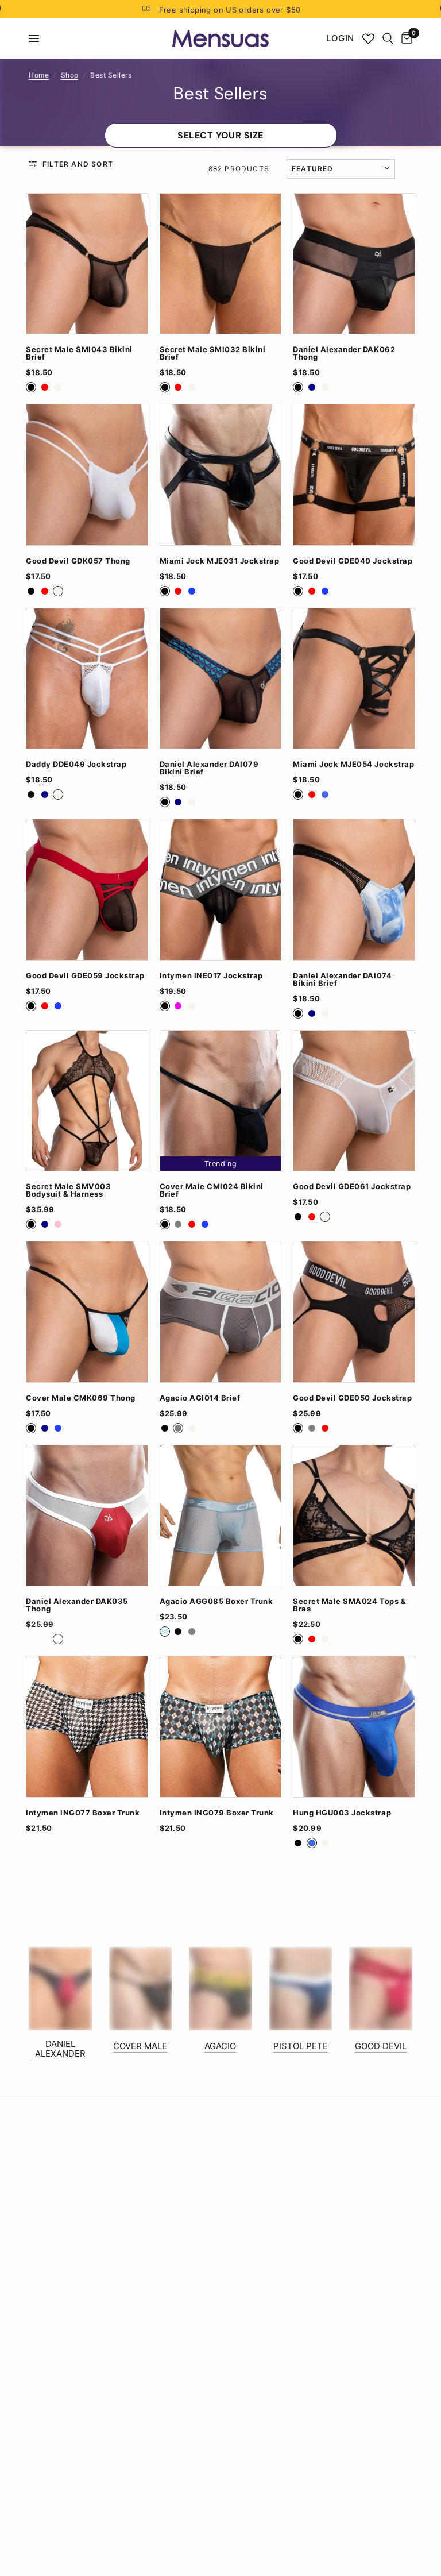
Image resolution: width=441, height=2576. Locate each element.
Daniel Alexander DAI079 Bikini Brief (209, 768)
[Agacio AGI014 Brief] (221, 1312)
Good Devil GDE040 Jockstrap (353, 561)
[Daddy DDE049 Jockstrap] (87, 679)
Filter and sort (78, 164)
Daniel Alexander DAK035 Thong (77, 1605)
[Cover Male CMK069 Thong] (87, 1312)
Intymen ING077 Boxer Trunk (83, 1813)
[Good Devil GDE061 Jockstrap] (354, 1101)
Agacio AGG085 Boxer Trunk (216, 1601)
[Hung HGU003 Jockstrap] (354, 1727)
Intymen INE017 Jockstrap (211, 976)
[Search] (388, 38)
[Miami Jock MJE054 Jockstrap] (354, 679)
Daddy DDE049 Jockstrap (76, 764)
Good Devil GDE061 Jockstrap (352, 1187)
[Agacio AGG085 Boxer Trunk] (221, 1516)
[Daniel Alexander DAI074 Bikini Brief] (354, 890)
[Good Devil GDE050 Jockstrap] (354, 1312)
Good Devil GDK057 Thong (78, 561)
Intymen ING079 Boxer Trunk (217, 1813)
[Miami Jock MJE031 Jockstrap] (221, 475)
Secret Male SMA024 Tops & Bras (349, 1605)
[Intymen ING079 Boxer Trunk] (221, 1727)
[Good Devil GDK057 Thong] (87, 475)
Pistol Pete (301, 2046)
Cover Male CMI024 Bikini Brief (212, 1190)
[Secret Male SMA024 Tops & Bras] (354, 1516)
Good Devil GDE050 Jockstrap (352, 1398)
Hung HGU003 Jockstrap (342, 1813)
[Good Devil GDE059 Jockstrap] (87, 890)
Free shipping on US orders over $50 (230, 10)
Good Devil (381, 2046)
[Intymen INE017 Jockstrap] (221, 890)
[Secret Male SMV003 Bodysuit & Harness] (87, 1101)
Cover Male (140, 2046)
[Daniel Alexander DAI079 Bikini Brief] (221, 679)
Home (39, 75)
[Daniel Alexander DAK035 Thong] (87, 1516)
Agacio (220, 2046)
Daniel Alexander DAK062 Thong (344, 353)
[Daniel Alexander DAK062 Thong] (354, 264)
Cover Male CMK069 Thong (81, 1398)
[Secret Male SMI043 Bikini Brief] (87, 264)
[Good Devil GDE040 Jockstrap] (354, 475)
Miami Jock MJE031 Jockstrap (220, 561)
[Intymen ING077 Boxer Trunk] (87, 1727)
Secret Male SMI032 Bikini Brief (213, 353)
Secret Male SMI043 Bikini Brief (79, 353)
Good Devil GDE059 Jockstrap (85, 976)
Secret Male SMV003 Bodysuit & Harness (68, 1190)
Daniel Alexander (60, 2049)
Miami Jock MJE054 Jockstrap (353, 764)
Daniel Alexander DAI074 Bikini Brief (342, 980)
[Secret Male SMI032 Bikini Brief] (221, 264)
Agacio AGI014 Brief (200, 1398)
